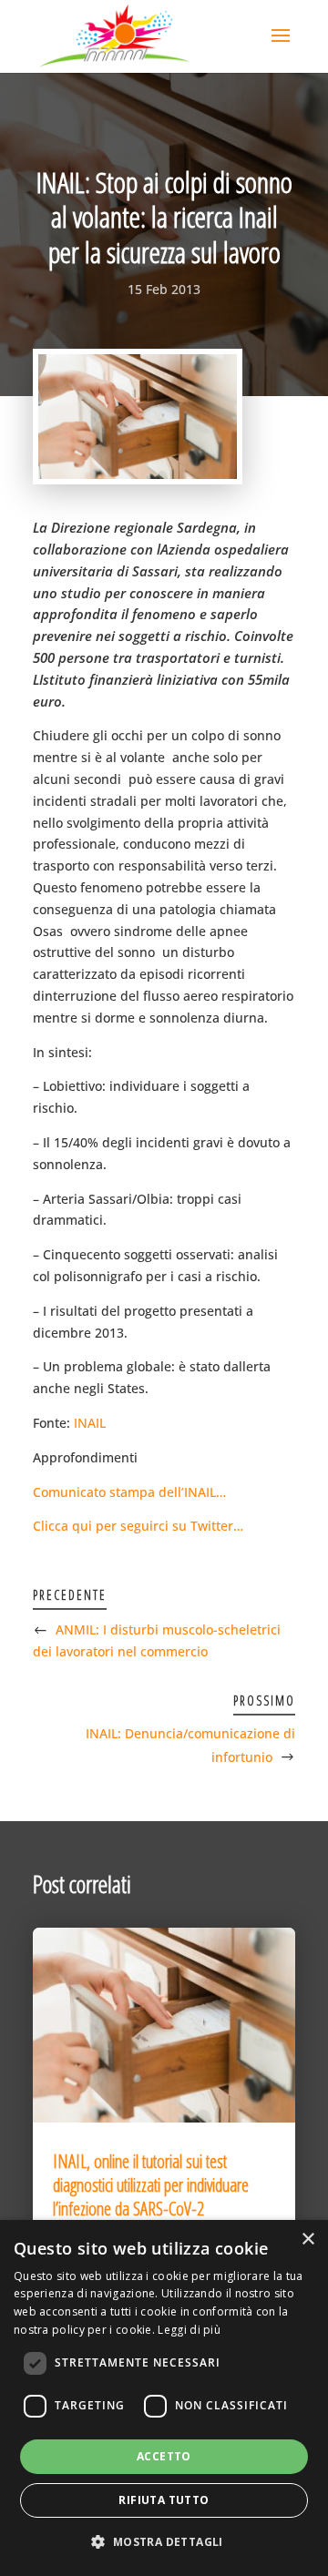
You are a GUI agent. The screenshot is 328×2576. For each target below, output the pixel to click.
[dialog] (164, 2398)
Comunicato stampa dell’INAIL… (129, 1492)
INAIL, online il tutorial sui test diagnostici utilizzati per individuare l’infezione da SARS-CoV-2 (151, 2185)
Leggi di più (189, 2330)
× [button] (307, 2240)
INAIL (90, 1423)
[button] (164, 2542)
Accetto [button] (164, 2456)
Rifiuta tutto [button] (164, 2500)
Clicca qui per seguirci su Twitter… (138, 1526)
